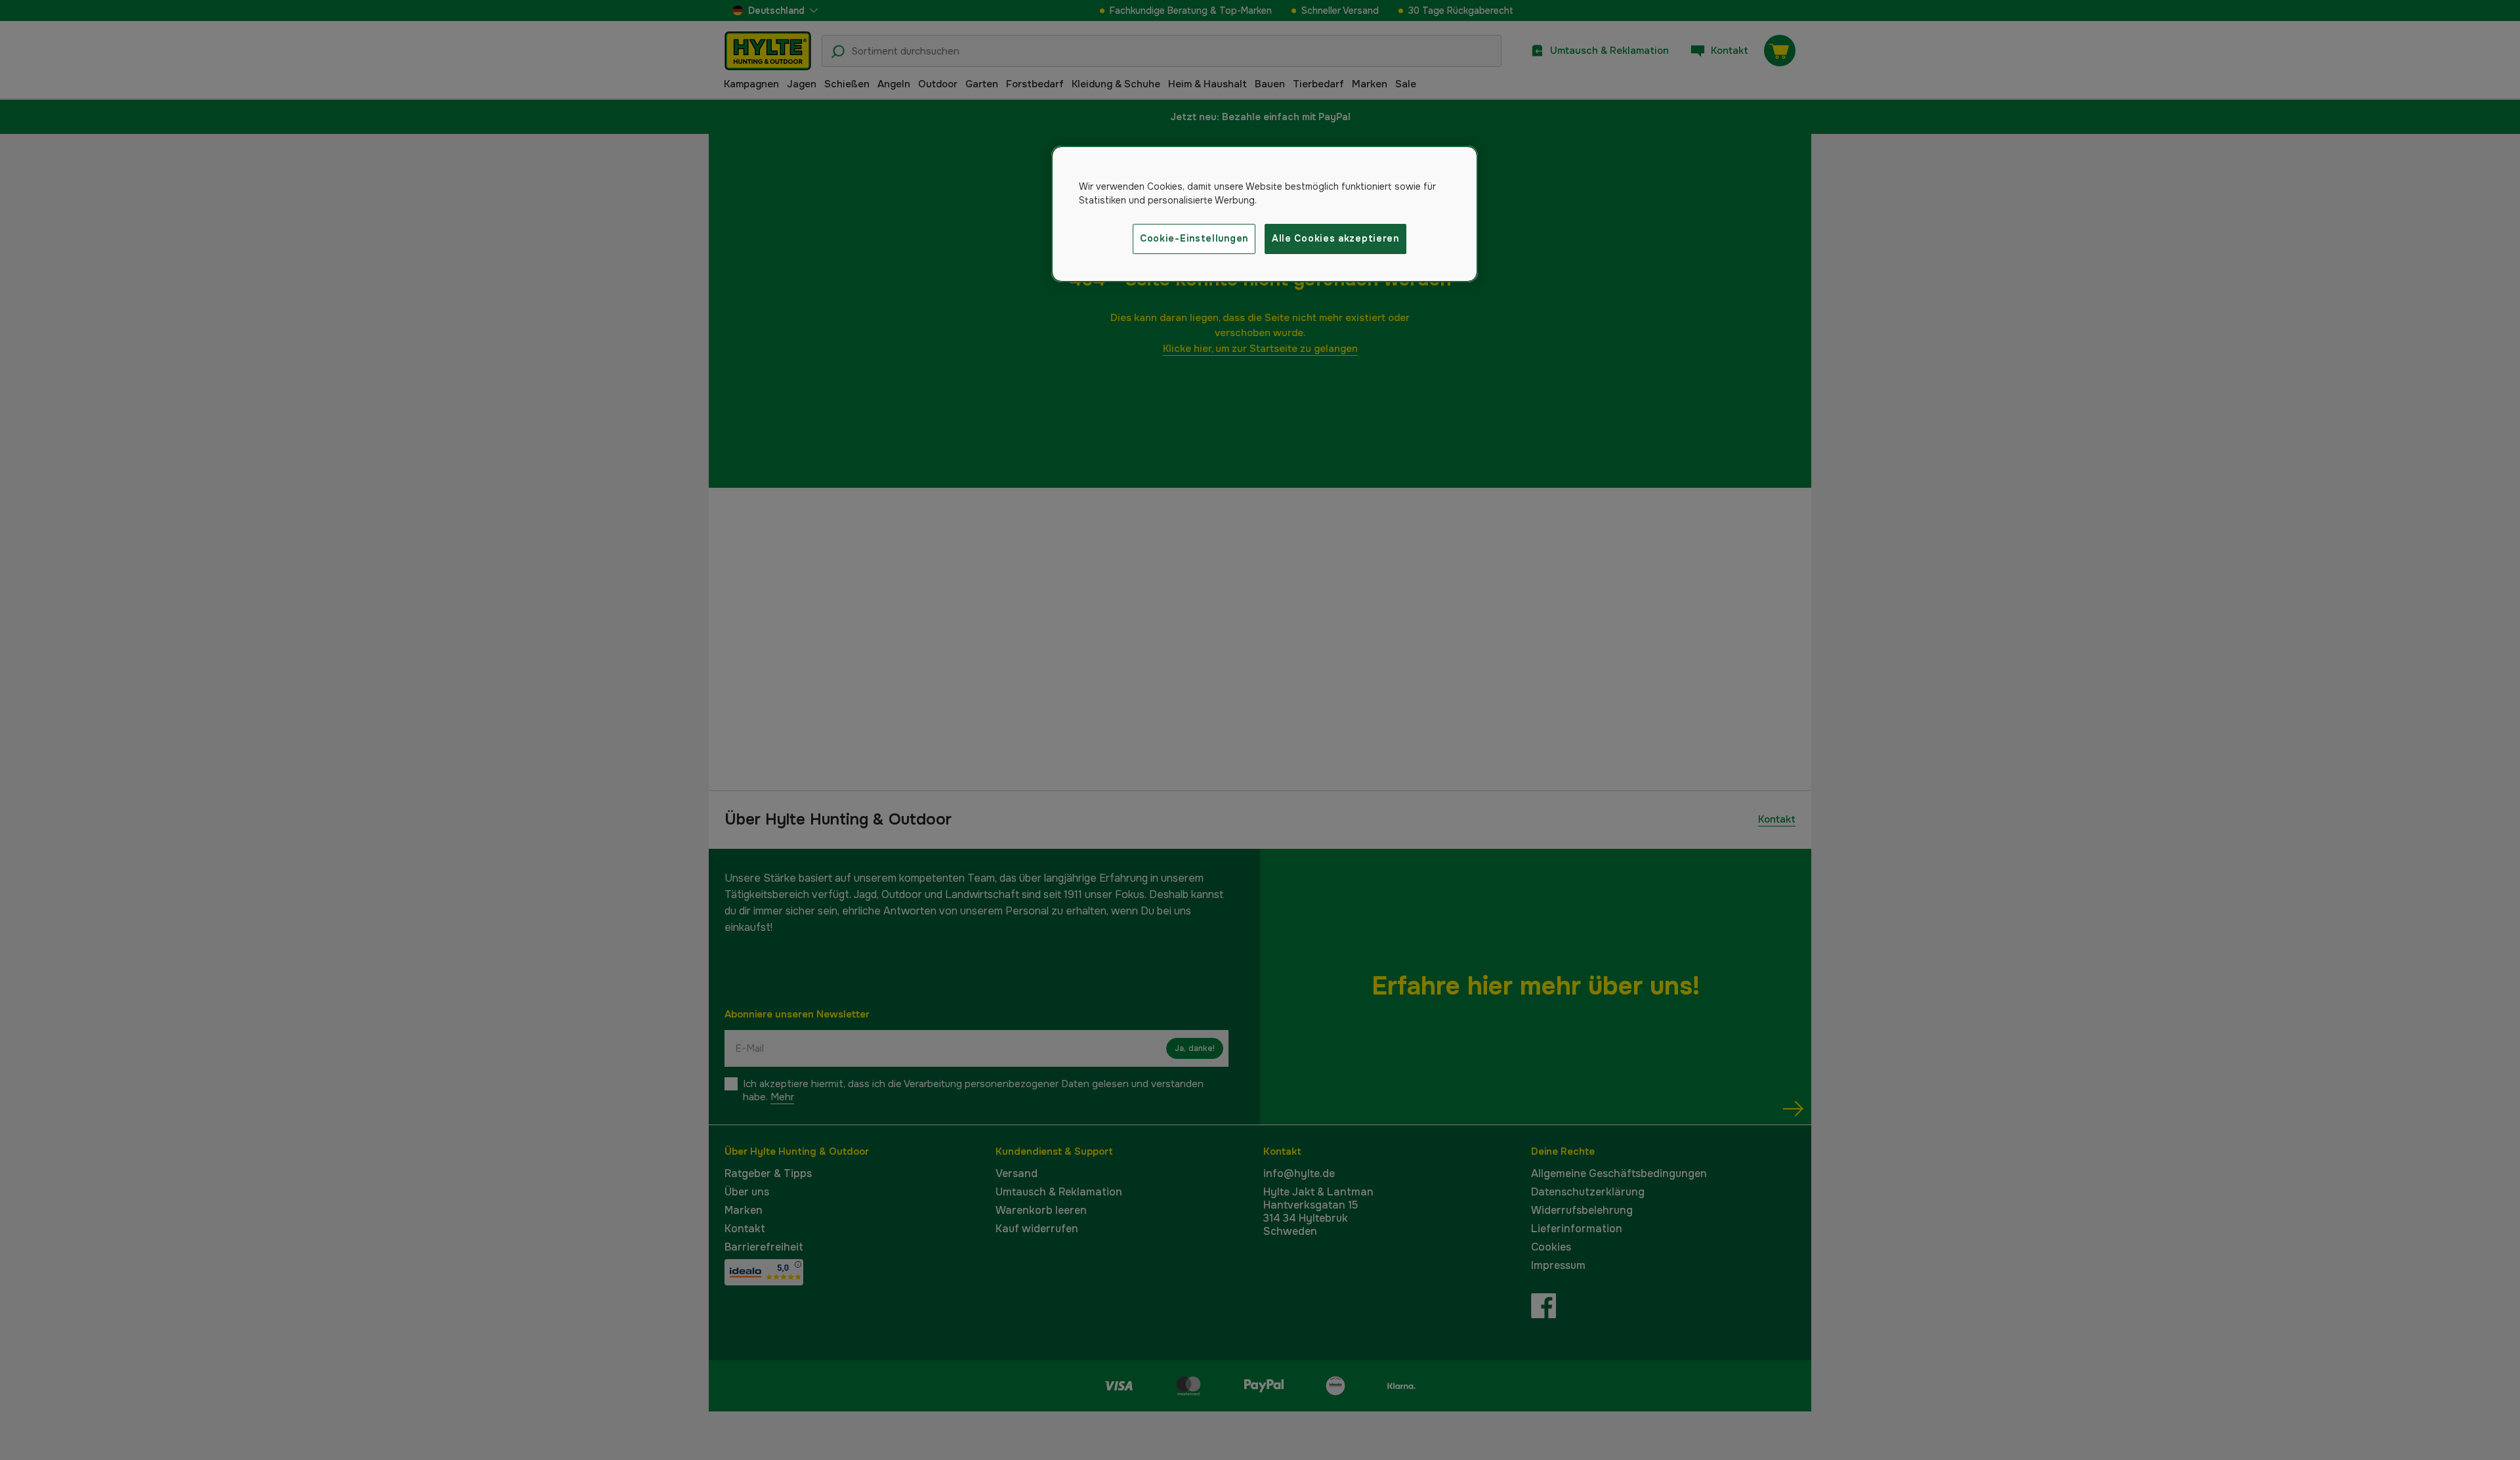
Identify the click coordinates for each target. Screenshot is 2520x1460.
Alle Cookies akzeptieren (1335, 238)
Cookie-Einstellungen (1194, 238)
